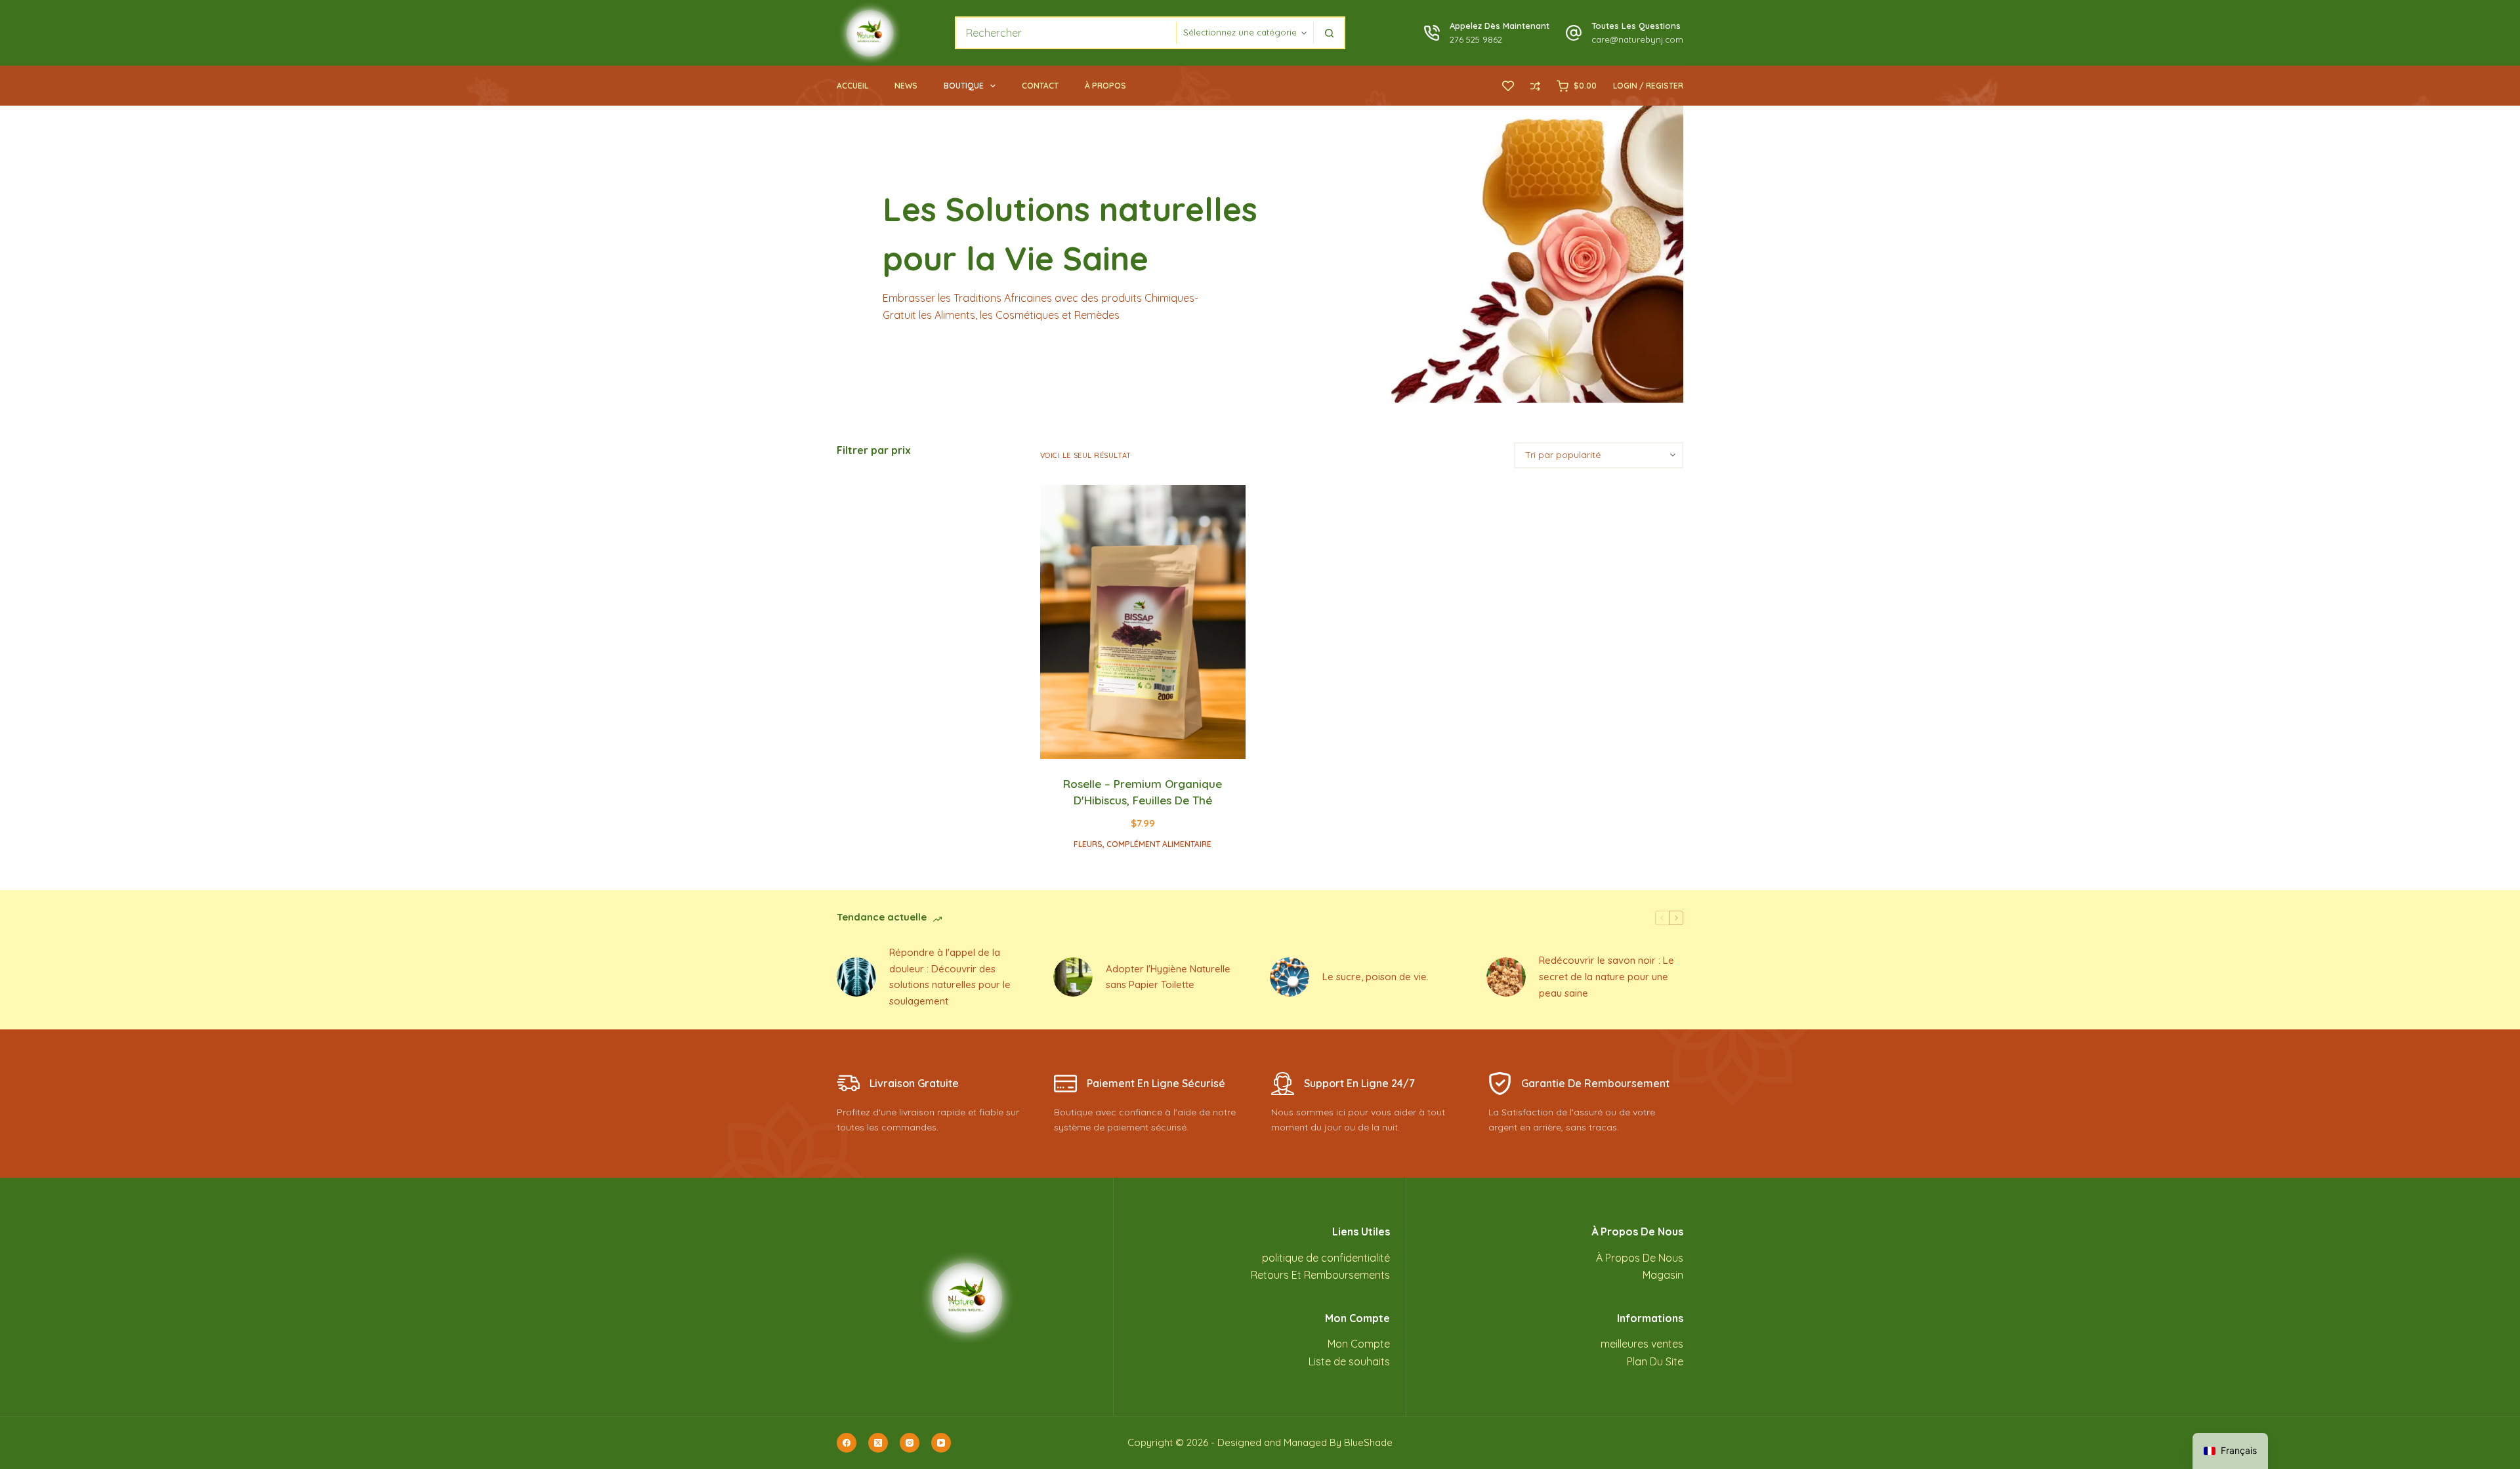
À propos (1105, 86)
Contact (1040, 86)
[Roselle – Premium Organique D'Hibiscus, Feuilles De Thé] (1143, 622)
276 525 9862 (1476, 39)
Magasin (1663, 1275)
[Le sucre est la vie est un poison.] (1290, 977)
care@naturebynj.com (1637, 39)
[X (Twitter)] (878, 1443)
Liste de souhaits (1349, 1361)
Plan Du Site (1655, 1361)
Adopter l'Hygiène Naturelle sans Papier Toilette (1168, 977)
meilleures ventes (1642, 1344)
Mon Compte (1359, 1344)
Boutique (964, 86)
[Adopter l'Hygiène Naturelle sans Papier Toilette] (1073, 977)
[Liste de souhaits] (1508, 86)
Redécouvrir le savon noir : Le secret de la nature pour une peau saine (1606, 977)
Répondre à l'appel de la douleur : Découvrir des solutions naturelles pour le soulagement (950, 977)
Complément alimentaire (1159, 844)
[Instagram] (910, 1443)
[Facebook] (847, 1443)
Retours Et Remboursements (1320, 1275)
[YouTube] (941, 1443)
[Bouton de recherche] (1329, 33)
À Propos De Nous (1640, 1258)
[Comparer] (1535, 86)
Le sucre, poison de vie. (1375, 977)
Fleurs (1088, 844)
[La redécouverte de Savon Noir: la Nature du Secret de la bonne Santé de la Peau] (1506, 977)
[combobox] (1066, 33)
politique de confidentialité (1326, 1258)
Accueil (852, 86)
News (906, 86)
